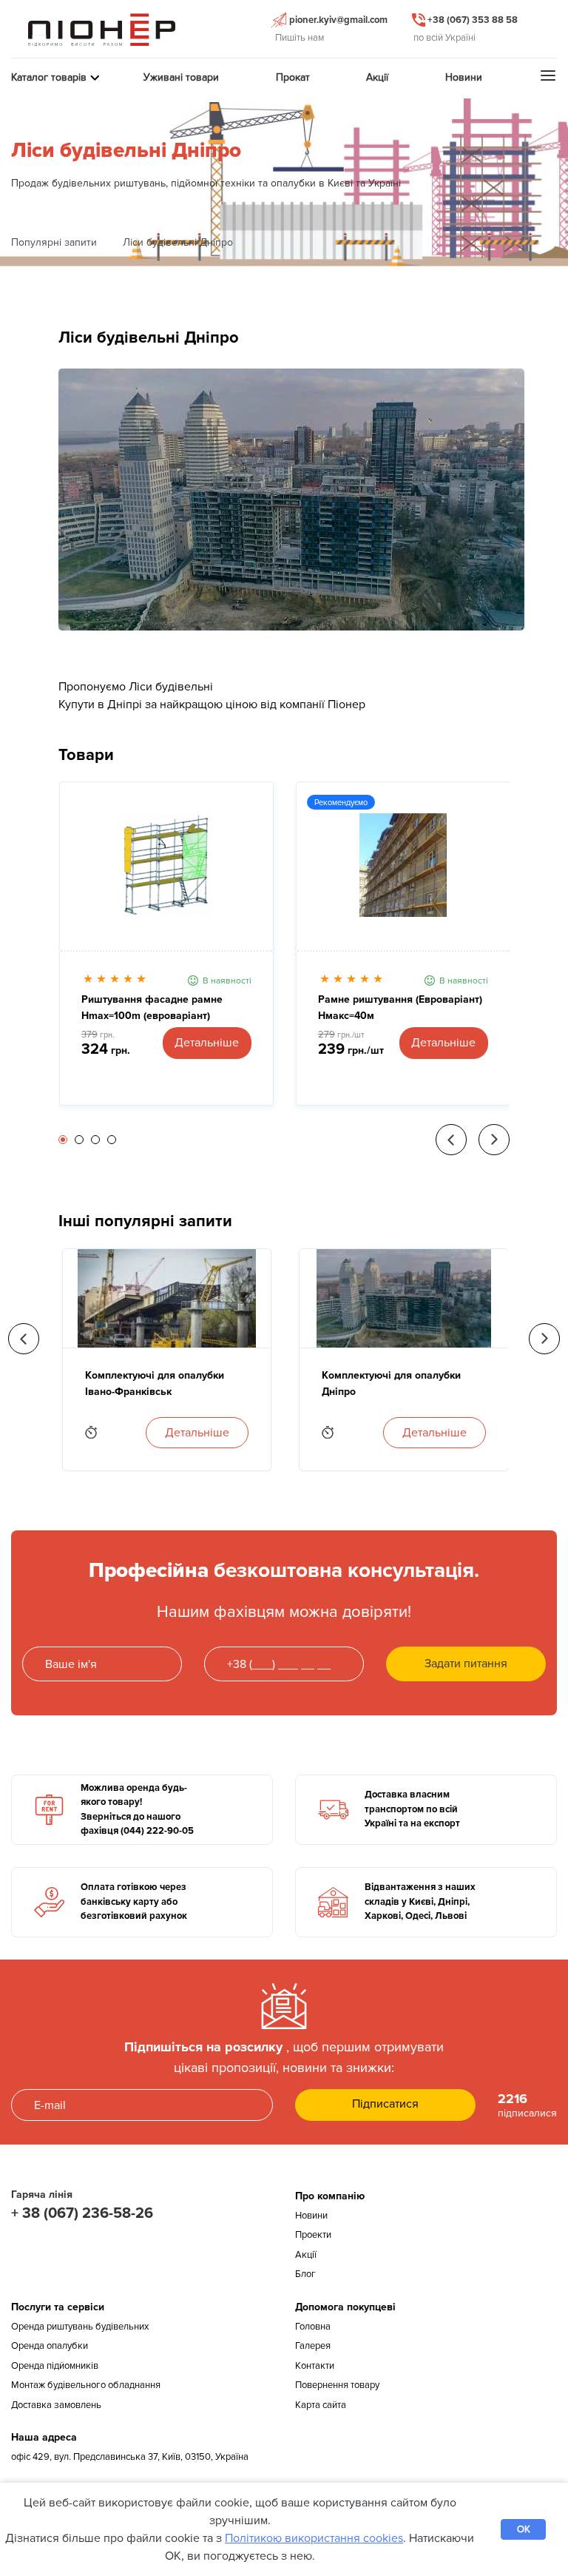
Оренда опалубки (50, 2346)
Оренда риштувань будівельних (80, 2327)
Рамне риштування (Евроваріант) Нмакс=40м (400, 1008)
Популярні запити (54, 242)
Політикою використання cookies (314, 2538)
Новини (311, 2216)
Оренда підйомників (55, 2366)
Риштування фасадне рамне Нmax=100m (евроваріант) (152, 1008)
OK (524, 2529)
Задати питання (466, 1664)
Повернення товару (337, 2385)
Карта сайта (321, 2405)
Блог (305, 2274)
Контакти (315, 2366)
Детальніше (207, 1043)
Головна (313, 2327)
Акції (306, 2255)
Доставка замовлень (56, 2405)
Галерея (313, 2346)
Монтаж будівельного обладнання (86, 2385)
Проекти (313, 2235)
